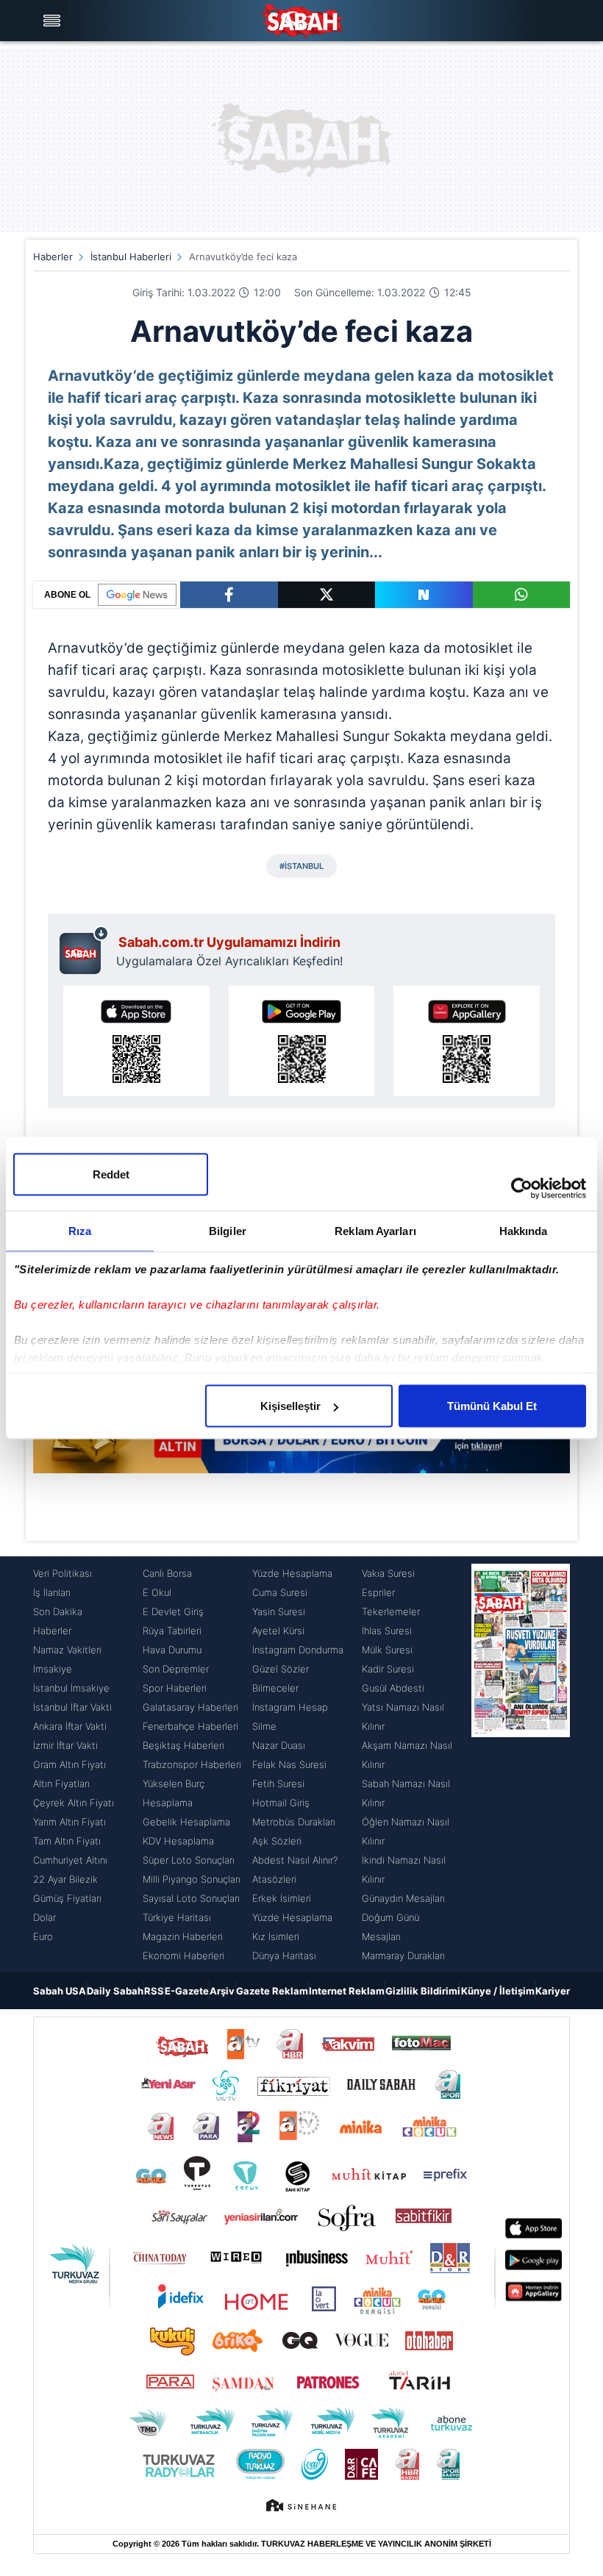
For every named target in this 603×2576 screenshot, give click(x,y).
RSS (154, 1991)
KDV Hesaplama (178, 1841)
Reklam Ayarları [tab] (375, 1231)
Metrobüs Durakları (294, 1822)
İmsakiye (53, 1669)
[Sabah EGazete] (521, 1764)
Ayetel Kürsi (278, 1631)
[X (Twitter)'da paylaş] (327, 595)
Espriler (378, 1592)
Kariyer (553, 1991)
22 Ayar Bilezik (65, 1879)
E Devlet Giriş (173, 1611)
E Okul (157, 1592)
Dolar (44, 1917)
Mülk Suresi (387, 1650)
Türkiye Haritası (177, 1917)
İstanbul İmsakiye (71, 1688)
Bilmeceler (275, 1688)
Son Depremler (176, 1669)
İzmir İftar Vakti (65, 1745)
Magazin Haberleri (183, 1936)
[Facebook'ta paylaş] (229, 595)
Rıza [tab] (80, 1231)
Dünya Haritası (284, 1956)
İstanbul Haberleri (131, 257)
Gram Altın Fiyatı (69, 1764)
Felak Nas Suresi (289, 1764)
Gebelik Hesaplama (186, 1822)
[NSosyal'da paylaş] (424, 595)
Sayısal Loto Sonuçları (191, 1898)
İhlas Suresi (387, 1631)
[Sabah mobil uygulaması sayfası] (84, 950)
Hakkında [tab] (524, 1231)
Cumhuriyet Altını (70, 1860)
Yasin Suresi (279, 1611)
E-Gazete (187, 1991)
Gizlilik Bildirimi (423, 1991)
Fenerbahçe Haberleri (190, 1726)
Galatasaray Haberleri (190, 1707)
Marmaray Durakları (403, 1956)
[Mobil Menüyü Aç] (54, 21)
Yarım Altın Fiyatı (69, 1822)
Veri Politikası (63, 1573)
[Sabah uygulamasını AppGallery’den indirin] (467, 1041)
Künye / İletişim (498, 1991)
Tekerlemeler (391, 1611)
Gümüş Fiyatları (67, 1898)
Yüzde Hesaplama (292, 1573)
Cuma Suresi (280, 1592)
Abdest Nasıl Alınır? (295, 1860)
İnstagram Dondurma (298, 1650)
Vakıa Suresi (388, 1573)
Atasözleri (274, 1879)
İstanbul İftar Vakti (72, 1707)
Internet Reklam (347, 1991)
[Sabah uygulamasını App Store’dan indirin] (136, 1041)
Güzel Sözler (281, 1669)
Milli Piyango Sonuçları (192, 1879)
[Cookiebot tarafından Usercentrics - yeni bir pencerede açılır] (522, 1189)
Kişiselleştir (290, 1406)
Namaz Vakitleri (67, 1650)
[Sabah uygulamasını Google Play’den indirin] (302, 1041)
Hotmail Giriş (281, 1803)
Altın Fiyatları (61, 1783)
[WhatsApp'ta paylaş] (522, 595)
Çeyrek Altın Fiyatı (74, 1803)
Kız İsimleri (276, 1936)
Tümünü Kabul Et (492, 1406)
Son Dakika (58, 1611)
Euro (43, 1936)
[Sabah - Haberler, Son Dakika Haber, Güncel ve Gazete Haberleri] (301, 21)
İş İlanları (52, 1592)
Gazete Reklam (272, 1991)
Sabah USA (60, 1991)
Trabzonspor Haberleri (192, 1764)
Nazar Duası (279, 1745)
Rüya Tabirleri (172, 1631)
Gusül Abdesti (393, 1688)
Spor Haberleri (175, 1688)
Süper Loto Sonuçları (189, 1860)
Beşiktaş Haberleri (183, 1745)
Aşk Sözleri (277, 1841)
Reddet (111, 1174)
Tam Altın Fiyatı (67, 1841)
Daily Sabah (115, 1991)
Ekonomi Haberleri (183, 1956)
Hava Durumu (172, 1650)
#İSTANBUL (301, 866)
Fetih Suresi (278, 1783)
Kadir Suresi (388, 1669)
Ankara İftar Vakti (70, 1726)
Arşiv (222, 1991)
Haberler (53, 257)
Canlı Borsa (167, 1573)
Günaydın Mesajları (403, 1898)
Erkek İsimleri (282, 1898)
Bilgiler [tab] (228, 1231)
